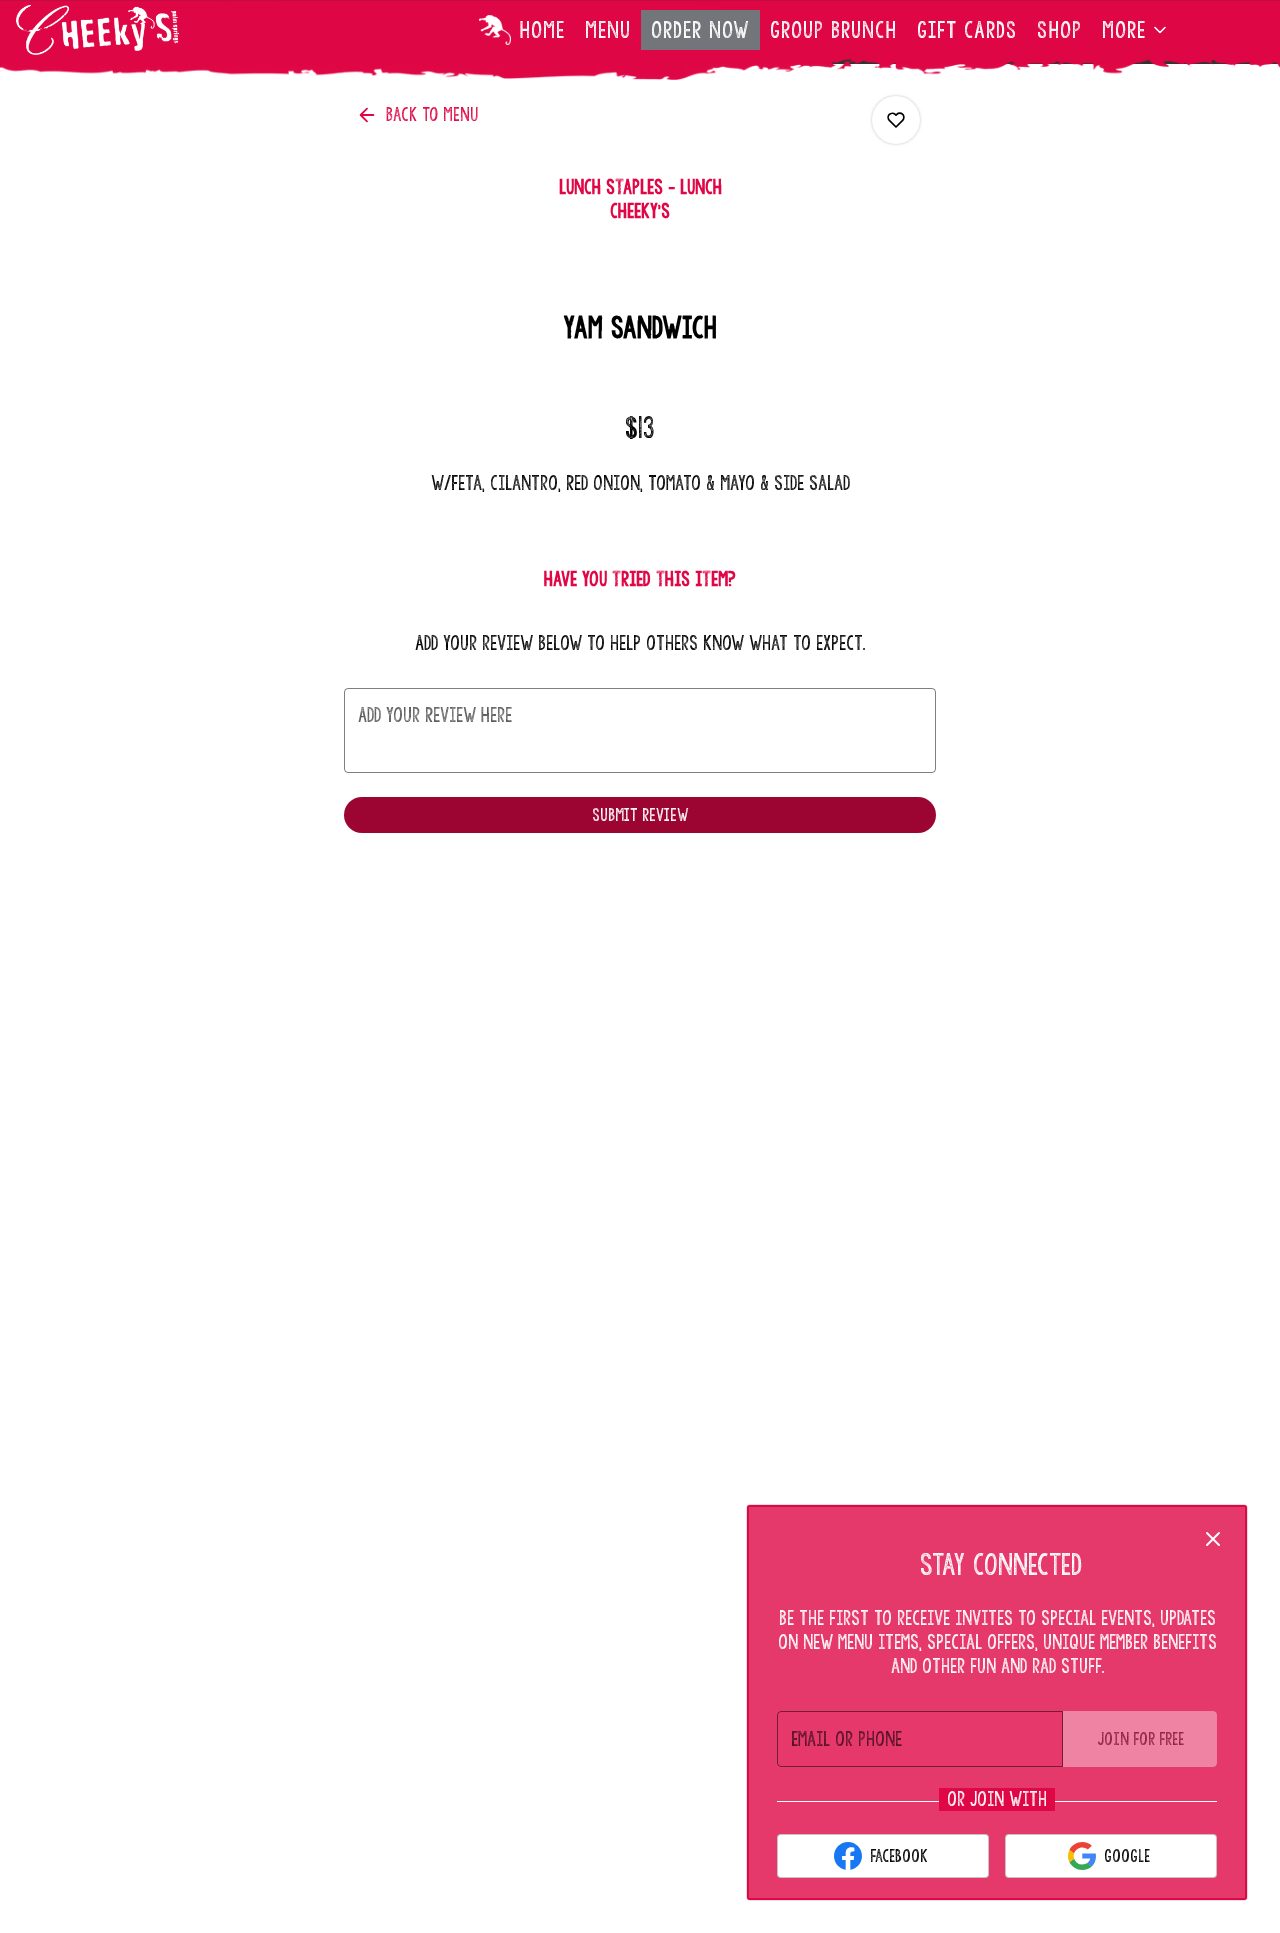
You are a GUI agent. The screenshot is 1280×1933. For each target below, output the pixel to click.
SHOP (1059, 30)
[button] (1136, 30)
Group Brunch (833, 30)
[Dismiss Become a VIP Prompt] (1213, 1539)
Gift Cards (967, 30)
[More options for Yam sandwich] (896, 120)
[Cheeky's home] (106, 30)
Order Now (700, 30)
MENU (608, 30)
